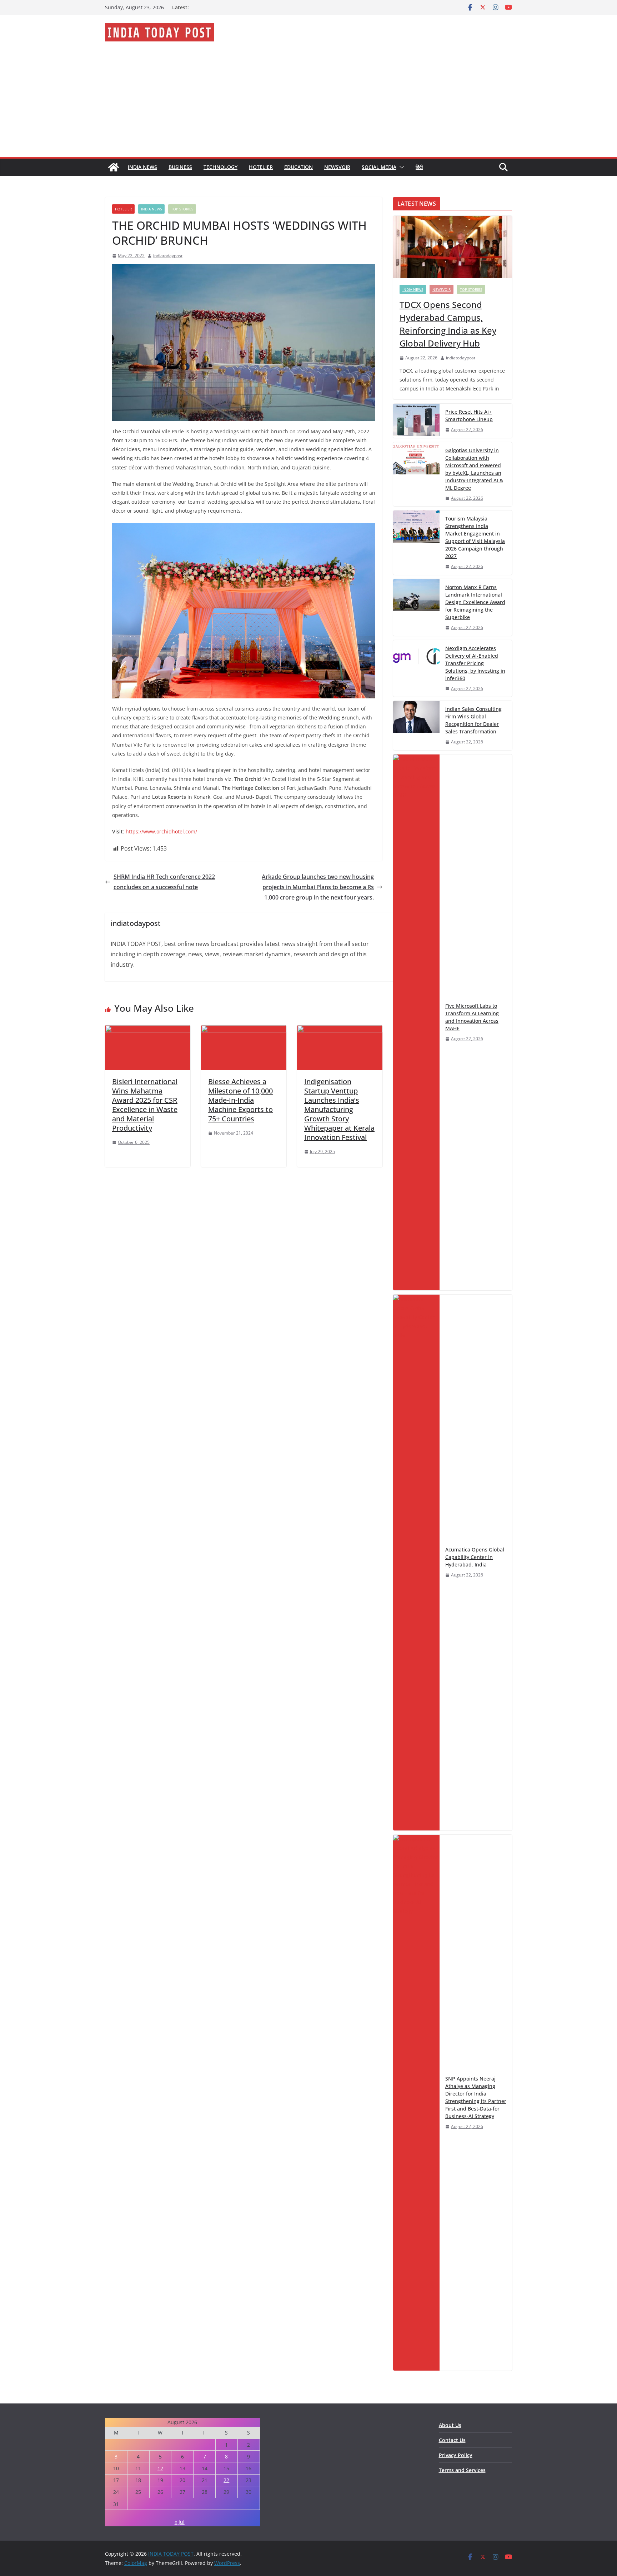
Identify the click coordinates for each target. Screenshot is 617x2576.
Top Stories (182, 209)
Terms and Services (462, 2470)
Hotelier (261, 167)
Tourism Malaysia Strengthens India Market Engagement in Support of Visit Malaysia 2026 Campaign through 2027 (475, 537)
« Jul (180, 2522)
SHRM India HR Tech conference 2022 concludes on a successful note (164, 882)
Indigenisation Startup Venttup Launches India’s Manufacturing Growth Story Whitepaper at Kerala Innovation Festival (339, 1109)
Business (180, 167)
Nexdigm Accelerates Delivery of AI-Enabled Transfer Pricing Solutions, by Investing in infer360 (475, 663)
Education (299, 167)
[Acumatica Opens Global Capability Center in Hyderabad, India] (416, 1563)
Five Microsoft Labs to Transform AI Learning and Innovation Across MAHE (472, 1017)
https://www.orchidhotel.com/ (161, 831)
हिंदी (419, 167)
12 (160, 2468)
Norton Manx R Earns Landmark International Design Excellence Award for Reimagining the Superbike (475, 602)
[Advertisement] (308, 104)
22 (226, 2480)
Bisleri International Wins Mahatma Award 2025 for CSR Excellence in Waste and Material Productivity (145, 1105)
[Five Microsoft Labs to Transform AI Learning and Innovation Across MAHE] (416, 1022)
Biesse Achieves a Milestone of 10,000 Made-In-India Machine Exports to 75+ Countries (240, 1100)
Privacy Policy (456, 2455)
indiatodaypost (168, 256)
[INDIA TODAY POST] (114, 167)
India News (142, 167)
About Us (450, 2425)
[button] (400, 167)
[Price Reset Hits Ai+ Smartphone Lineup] (416, 421)
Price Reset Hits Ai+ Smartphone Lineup (469, 415)
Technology (220, 167)
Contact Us (452, 2440)
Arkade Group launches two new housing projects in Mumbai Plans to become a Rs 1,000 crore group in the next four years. (318, 887)
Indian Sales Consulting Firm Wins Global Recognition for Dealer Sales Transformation (473, 720)
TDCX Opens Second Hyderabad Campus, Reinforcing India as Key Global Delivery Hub (448, 324)
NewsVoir (337, 167)
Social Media (379, 167)
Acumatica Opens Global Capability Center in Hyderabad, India (475, 1557)
